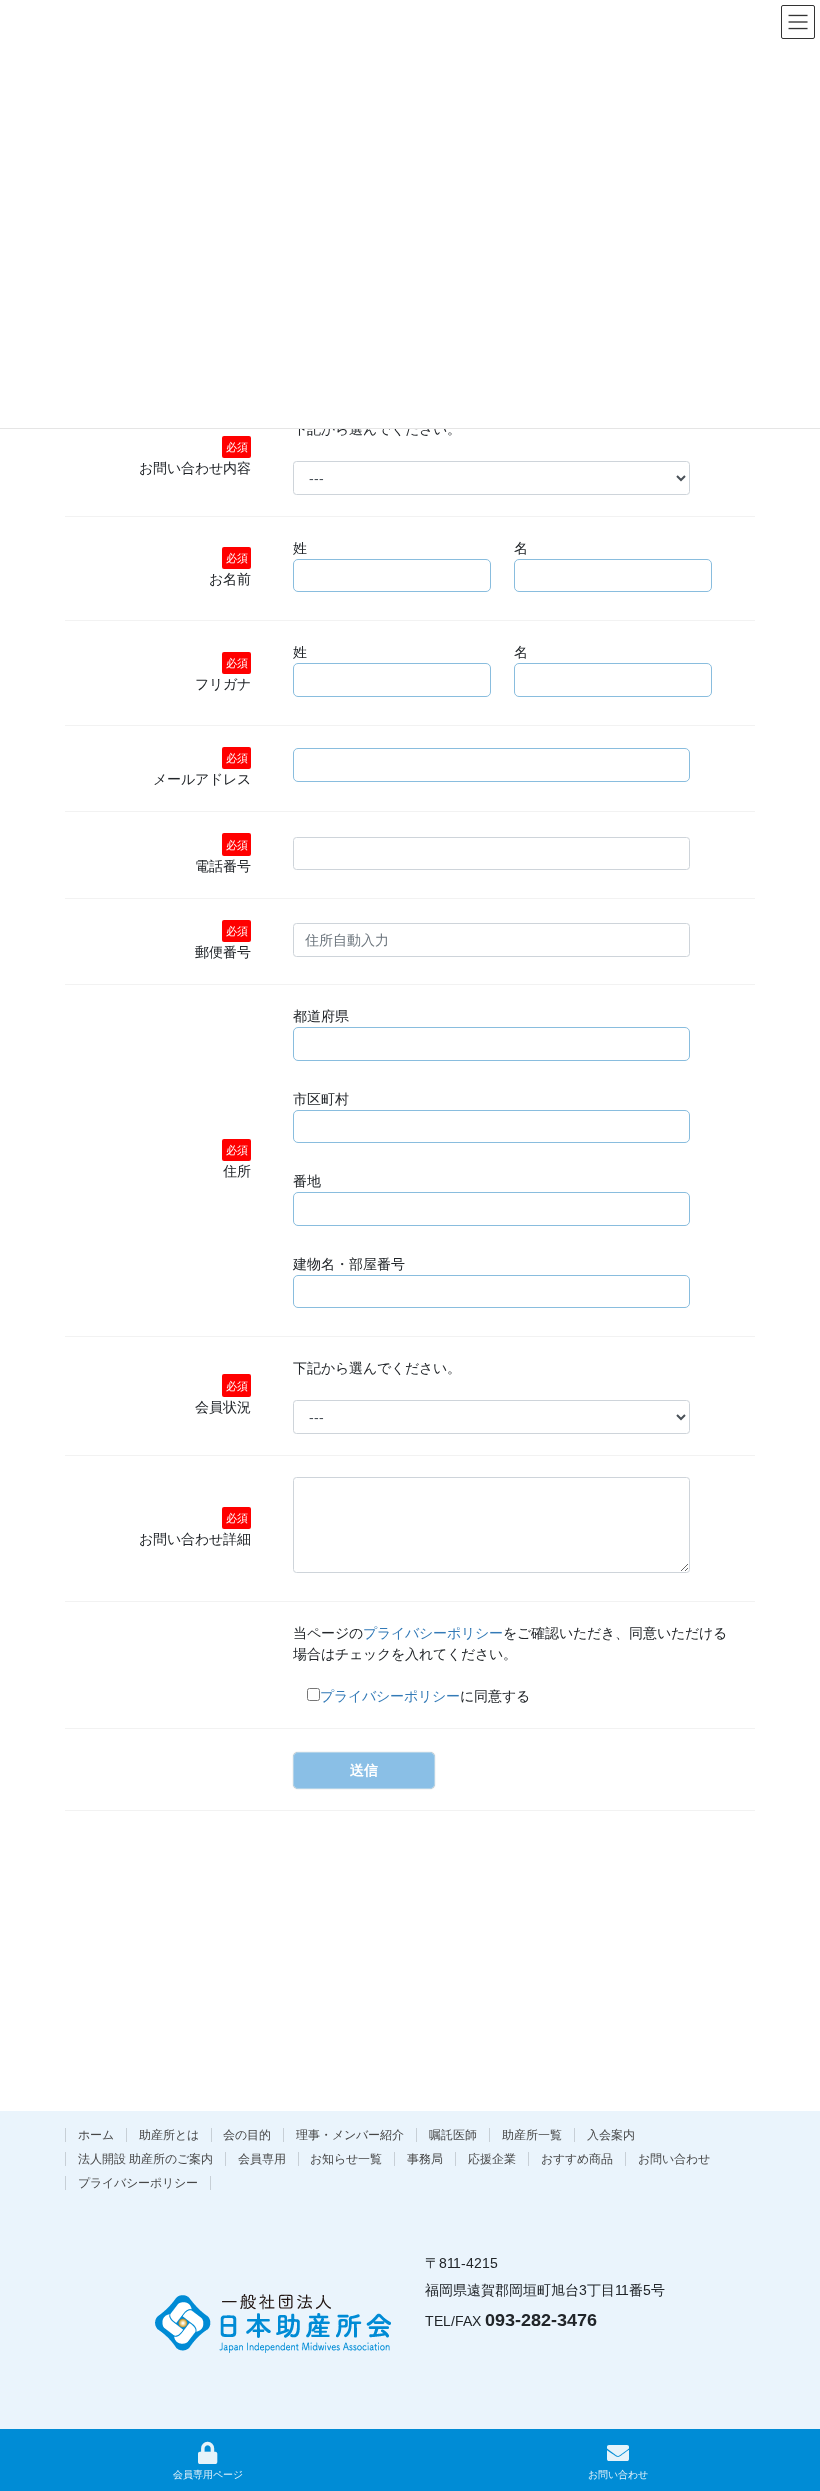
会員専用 (262, 2159)
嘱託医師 (453, 2135)
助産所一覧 (532, 2135)
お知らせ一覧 (346, 2159)
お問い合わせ (674, 2159)
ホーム (96, 2135)
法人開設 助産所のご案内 (145, 2159)
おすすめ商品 (577, 2159)
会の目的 (247, 2135)
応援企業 (492, 2159)
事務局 (425, 2159)
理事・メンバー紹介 (350, 2135)
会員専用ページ (208, 2474)
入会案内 (611, 2135)
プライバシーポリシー (433, 1633)
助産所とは (169, 2135)
